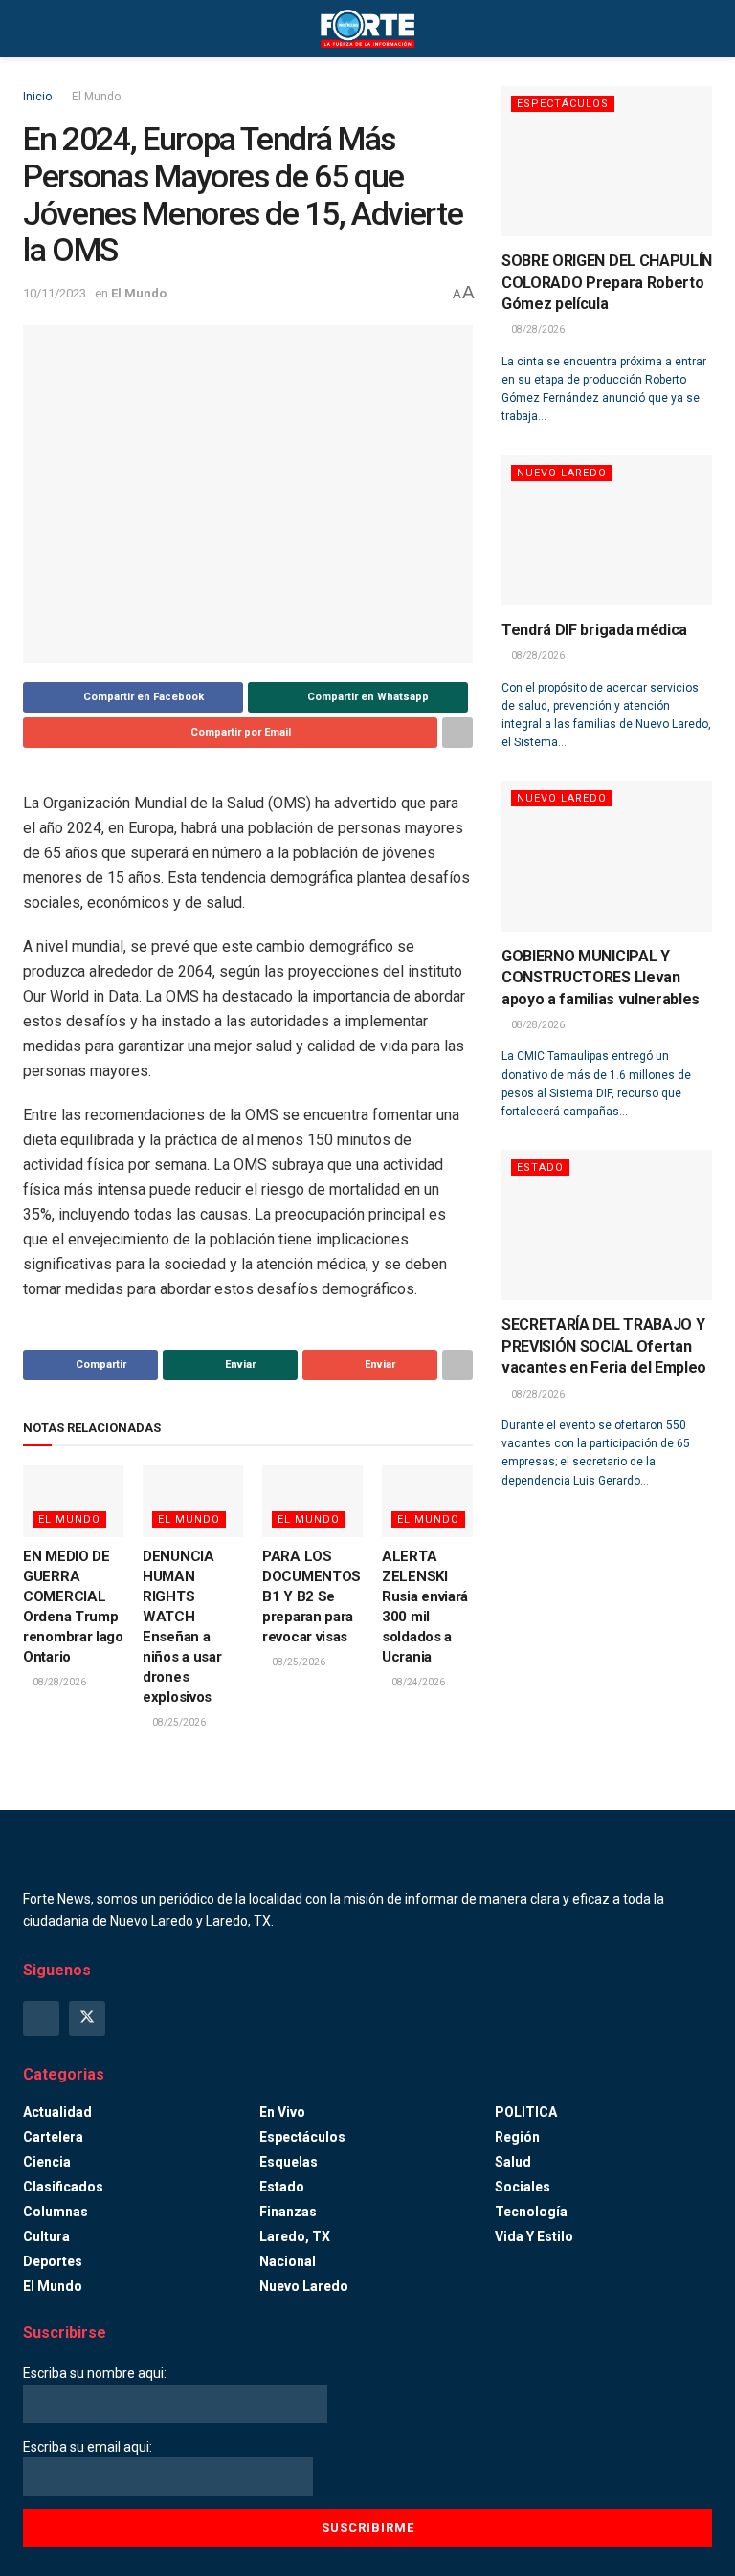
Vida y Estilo (534, 2236)
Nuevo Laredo (562, 473)
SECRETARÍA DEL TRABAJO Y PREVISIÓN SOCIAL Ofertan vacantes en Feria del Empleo (604, 1346)
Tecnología (531, 2212)
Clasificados (63, 2187)
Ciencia (47, 2162)
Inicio (37, 97)
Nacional (288, 2261)
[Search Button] (704, 29)
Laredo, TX (295, 2236)
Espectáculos (563, 104)
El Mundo (96, 97)
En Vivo (282, 2112)
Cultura (46, 2236)
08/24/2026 (417, 1682)
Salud (513, 2162)
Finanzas (288, 2212)
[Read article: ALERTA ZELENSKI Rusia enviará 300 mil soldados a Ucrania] (432, 1501)
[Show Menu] (31, 29)
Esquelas (289, 2162)
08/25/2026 (178, 1722)
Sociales (523, 2187)
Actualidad (57, 2112)
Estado (540, 1167)
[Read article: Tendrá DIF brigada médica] (607, 530)
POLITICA (526, 2112)
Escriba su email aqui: (88, 2447)
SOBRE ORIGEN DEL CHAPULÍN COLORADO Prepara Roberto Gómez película (607, 282)
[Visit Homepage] (367, 29)
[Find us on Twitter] (87, 2018)
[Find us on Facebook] (41, 2018)
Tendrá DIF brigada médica (594, 630)
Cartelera (53, 2137)
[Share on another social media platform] (457, 733)
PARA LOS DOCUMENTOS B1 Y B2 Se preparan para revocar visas (312, 1596)
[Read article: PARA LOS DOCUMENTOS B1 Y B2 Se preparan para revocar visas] (312, 1501)
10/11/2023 (55, 293)
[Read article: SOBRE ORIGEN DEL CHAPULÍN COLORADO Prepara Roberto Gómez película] (607, 161)
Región (517, 2137)
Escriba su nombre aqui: (95, 2373)
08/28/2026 (58, 1682)
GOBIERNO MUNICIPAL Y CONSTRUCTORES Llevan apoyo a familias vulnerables (601, 978)
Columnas (56, 2212)
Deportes (53, 2261)
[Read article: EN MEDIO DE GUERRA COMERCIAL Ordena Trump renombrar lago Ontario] (73, 1501)
